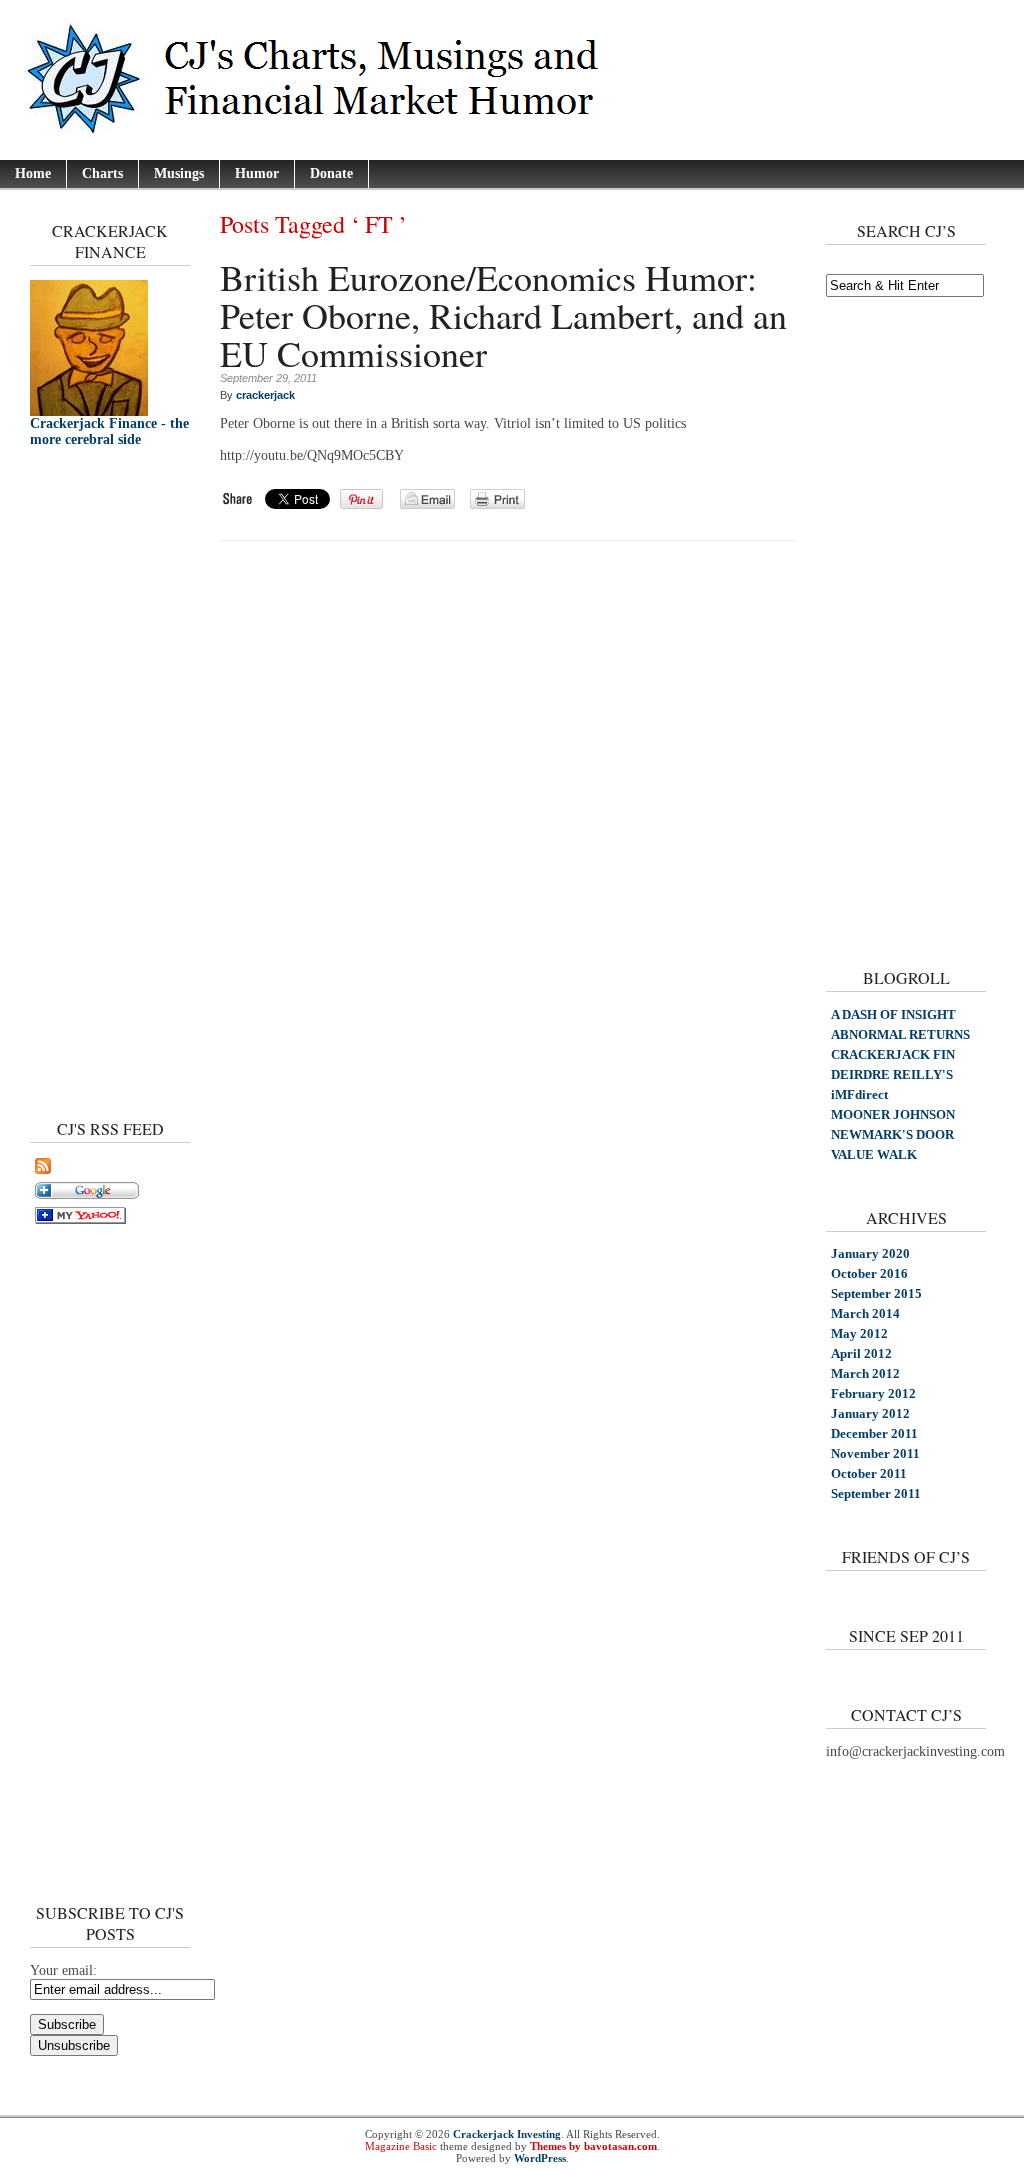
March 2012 (865, 1373)
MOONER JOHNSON (893, 1114)
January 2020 (870, 1253)
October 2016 (869, 1273)
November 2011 (875, 1453)
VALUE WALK (874, 1154)
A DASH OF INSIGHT (893, 1014)
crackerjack (265, 395)
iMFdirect (859, 1094)
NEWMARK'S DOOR (892, 1134)
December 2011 (874, 1433)
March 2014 (865, 1313)
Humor (257, 173)
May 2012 (859, 1333)
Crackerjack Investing (507, 2134)
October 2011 (869, 1473)
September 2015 (876, 1293)
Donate (331, 173)
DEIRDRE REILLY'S (892, 1074)
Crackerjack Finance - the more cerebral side (109, 431)
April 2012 (861, 1353)
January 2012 (870, 1413)
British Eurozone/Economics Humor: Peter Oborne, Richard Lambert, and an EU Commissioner (503, 315)
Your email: (63, 1970)
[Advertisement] (90, 778)
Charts (102, 173)
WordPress (540, 2158)
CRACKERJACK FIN (893, 1054)
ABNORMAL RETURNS (900, 1034)
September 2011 (876, 1493)
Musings (179, 173)
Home (33, 173)
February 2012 (873, 1393)
